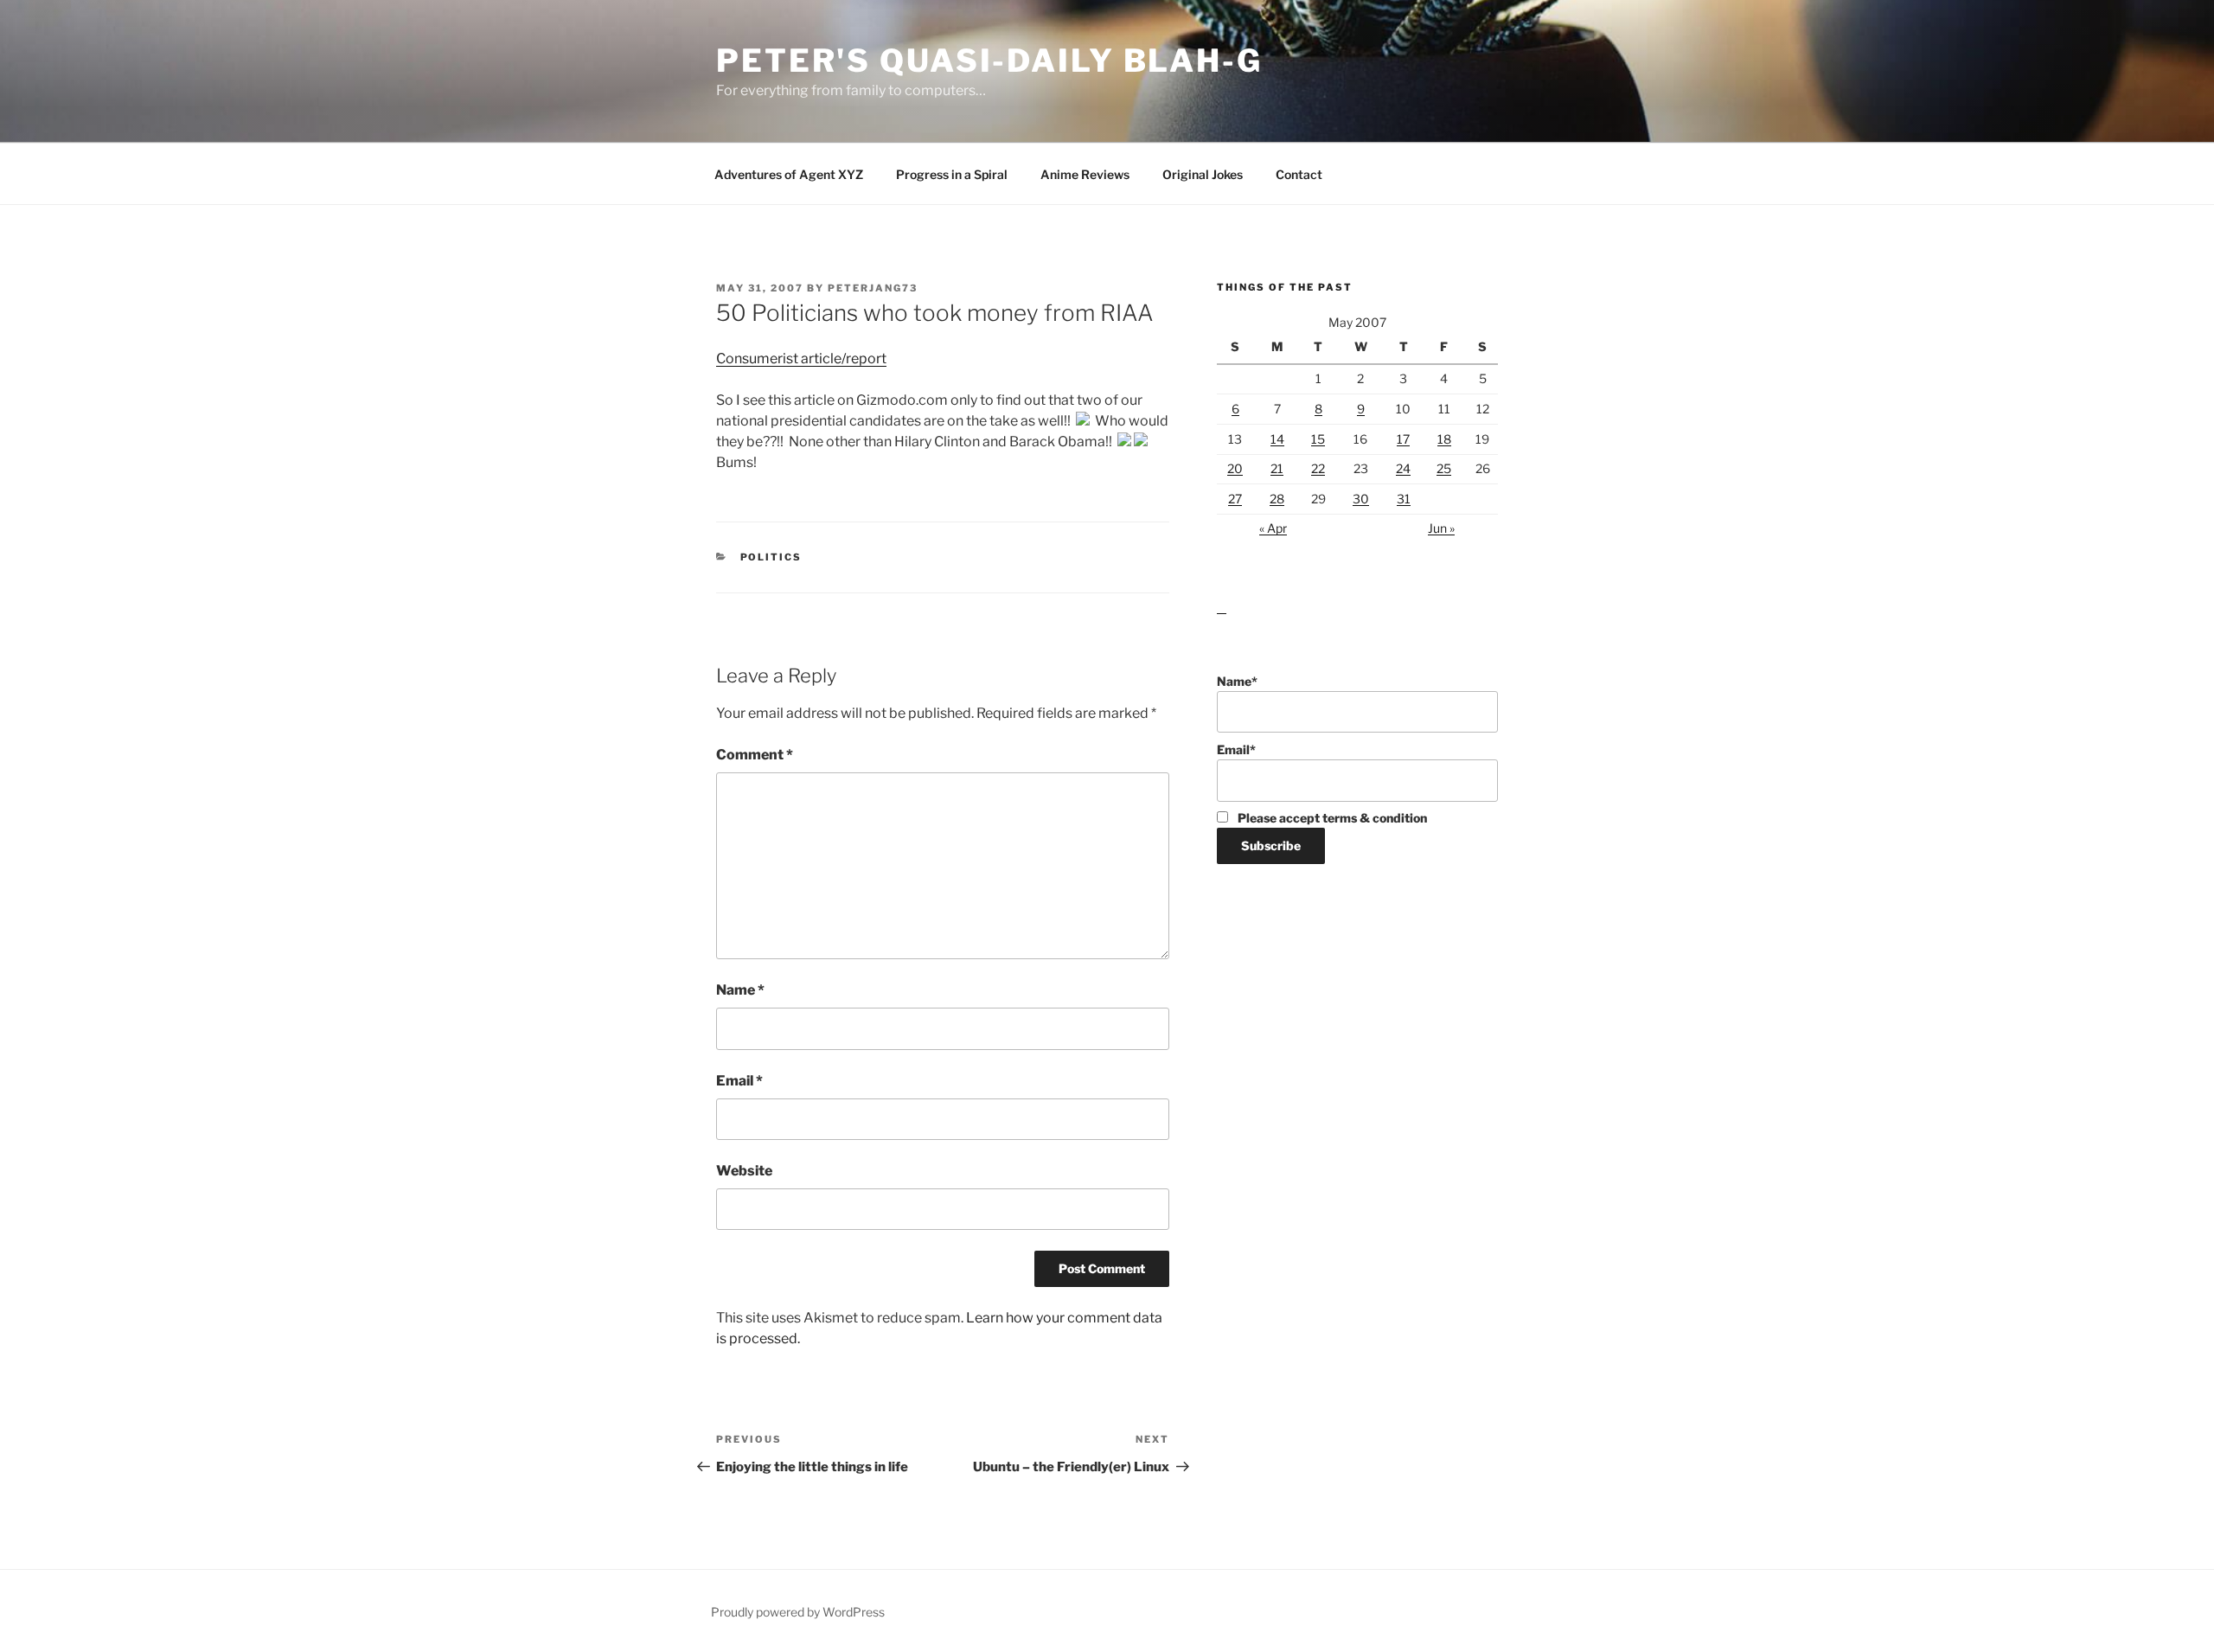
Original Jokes (1203, 174)
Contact (1299, 174)
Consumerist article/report (801, 359)
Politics (771, 557)
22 (1318, 468)
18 (1444, 439)
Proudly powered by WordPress (798, 1612)
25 (1444, 468)
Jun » (1441, 528)
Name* (1237, 681)
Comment (755, 755)
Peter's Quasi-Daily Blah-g (989, 61)
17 (1403, 439)
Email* (1236, 749)
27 (1235, 499)
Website (744, 1171)
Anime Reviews (1085, 174)
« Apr (1273, 528)
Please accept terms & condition (1331, 818)
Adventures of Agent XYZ (789, 174)
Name (740, 990)
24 (1403, 468)
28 (1277, 499)
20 (1235, 468)
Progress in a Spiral (952, 174)
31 (1404, 499)
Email (739, 1081)
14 (1277, 439)
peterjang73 (873, 288)
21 (1277, 468)
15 (1318, 439)
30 (1361, 499)
